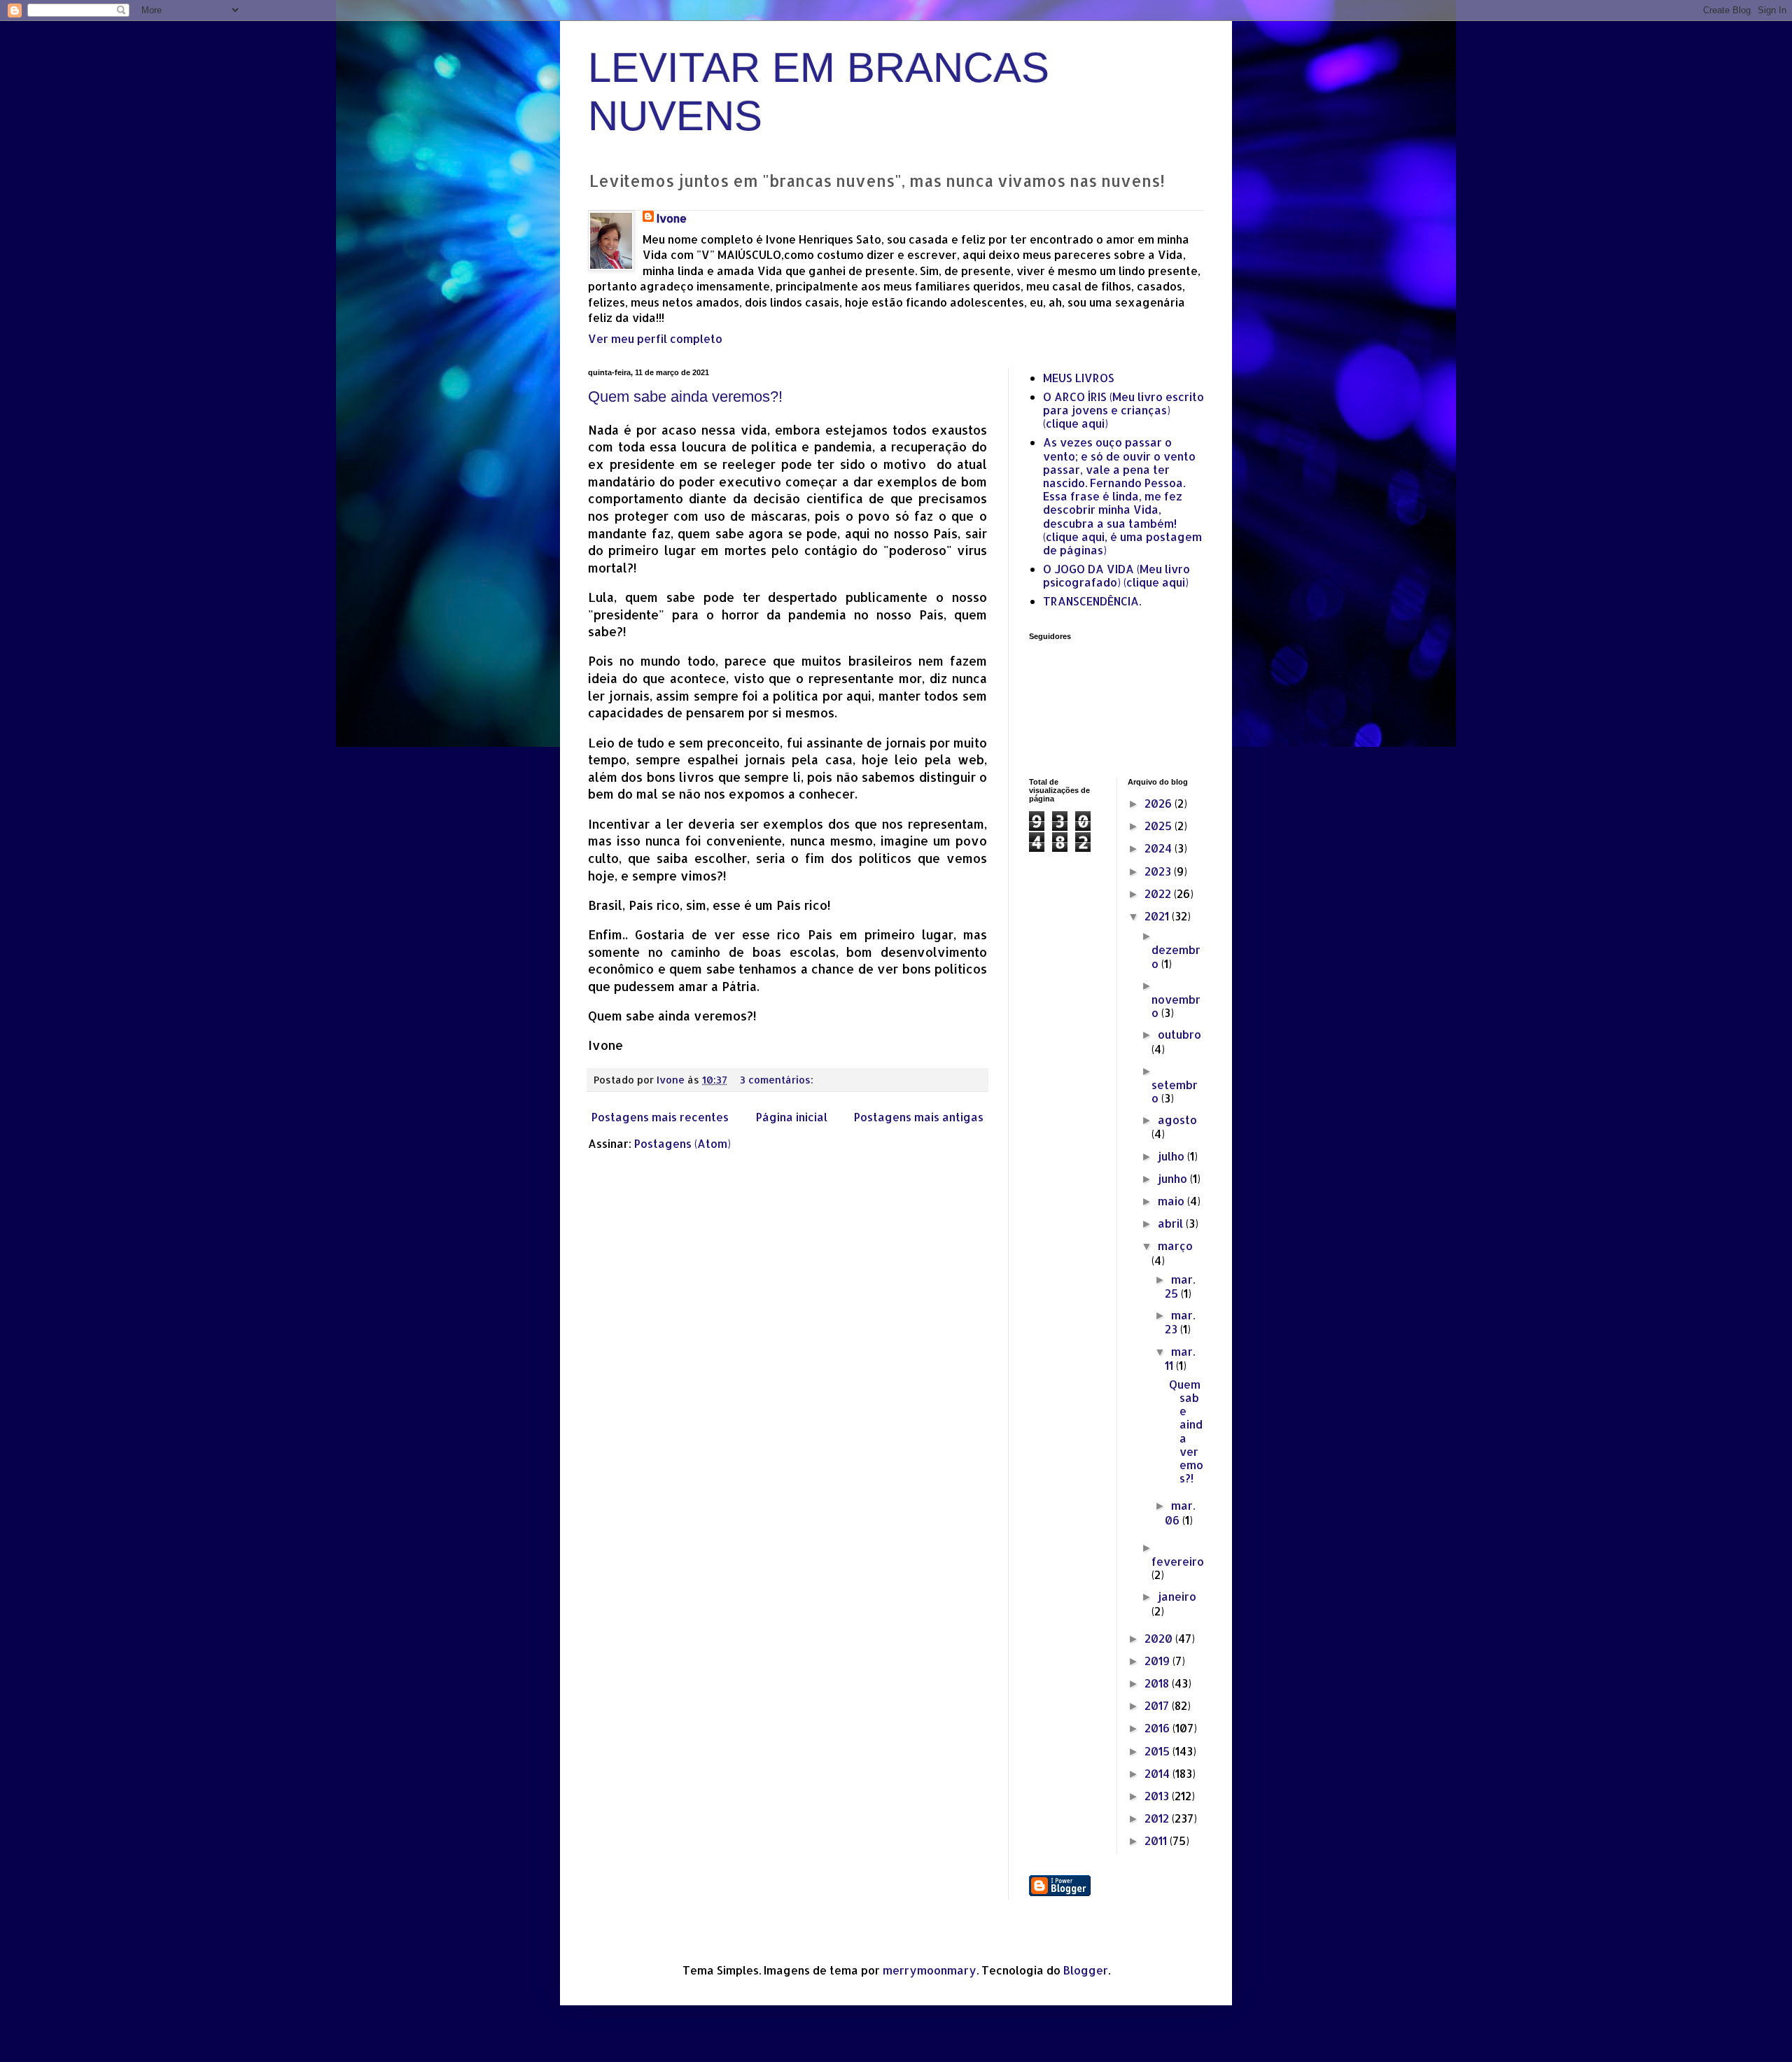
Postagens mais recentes (660, 1117)
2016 (1158, 1728)
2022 (1159, 893)
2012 (1158, 1818)
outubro (1179, 1034)
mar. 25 (1180, 1286)
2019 (1158, 1661)
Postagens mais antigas (919, 1117)
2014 (1158, 1773)
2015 (1158, 1751)
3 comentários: (778, 1080)
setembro (1175, 1091)
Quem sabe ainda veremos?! (685, 397)
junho (1174, 1178)
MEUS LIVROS (1079, 378)
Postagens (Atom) (682, 1143)
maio (1172, 1201)
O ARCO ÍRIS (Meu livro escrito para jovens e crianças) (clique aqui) (1123, 410)
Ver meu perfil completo (655, 338)
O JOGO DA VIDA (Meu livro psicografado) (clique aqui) (1116, 575)
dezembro (1176, 956)
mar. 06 (1180, 1512)
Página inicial (792, 1117)
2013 (1158, 1796)
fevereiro (1178, 1561)
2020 (1160, 1638)
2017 (1158, 1705)
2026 (1160, 803)
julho (1172, 1156)
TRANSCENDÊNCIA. (1092, 601)
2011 (1157, 1840)
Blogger (1086, 1970)
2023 (1159, 871)
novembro (1176, 1006)
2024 (1160, 848)
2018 (1158, 1683)
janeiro (1177, 1596)
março (1175, 1246)
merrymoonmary (930, 1970)
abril (1172, 1223)
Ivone (672, 218)
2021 (1158, 916)
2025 (1160, 826)
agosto (1177, 1120)
